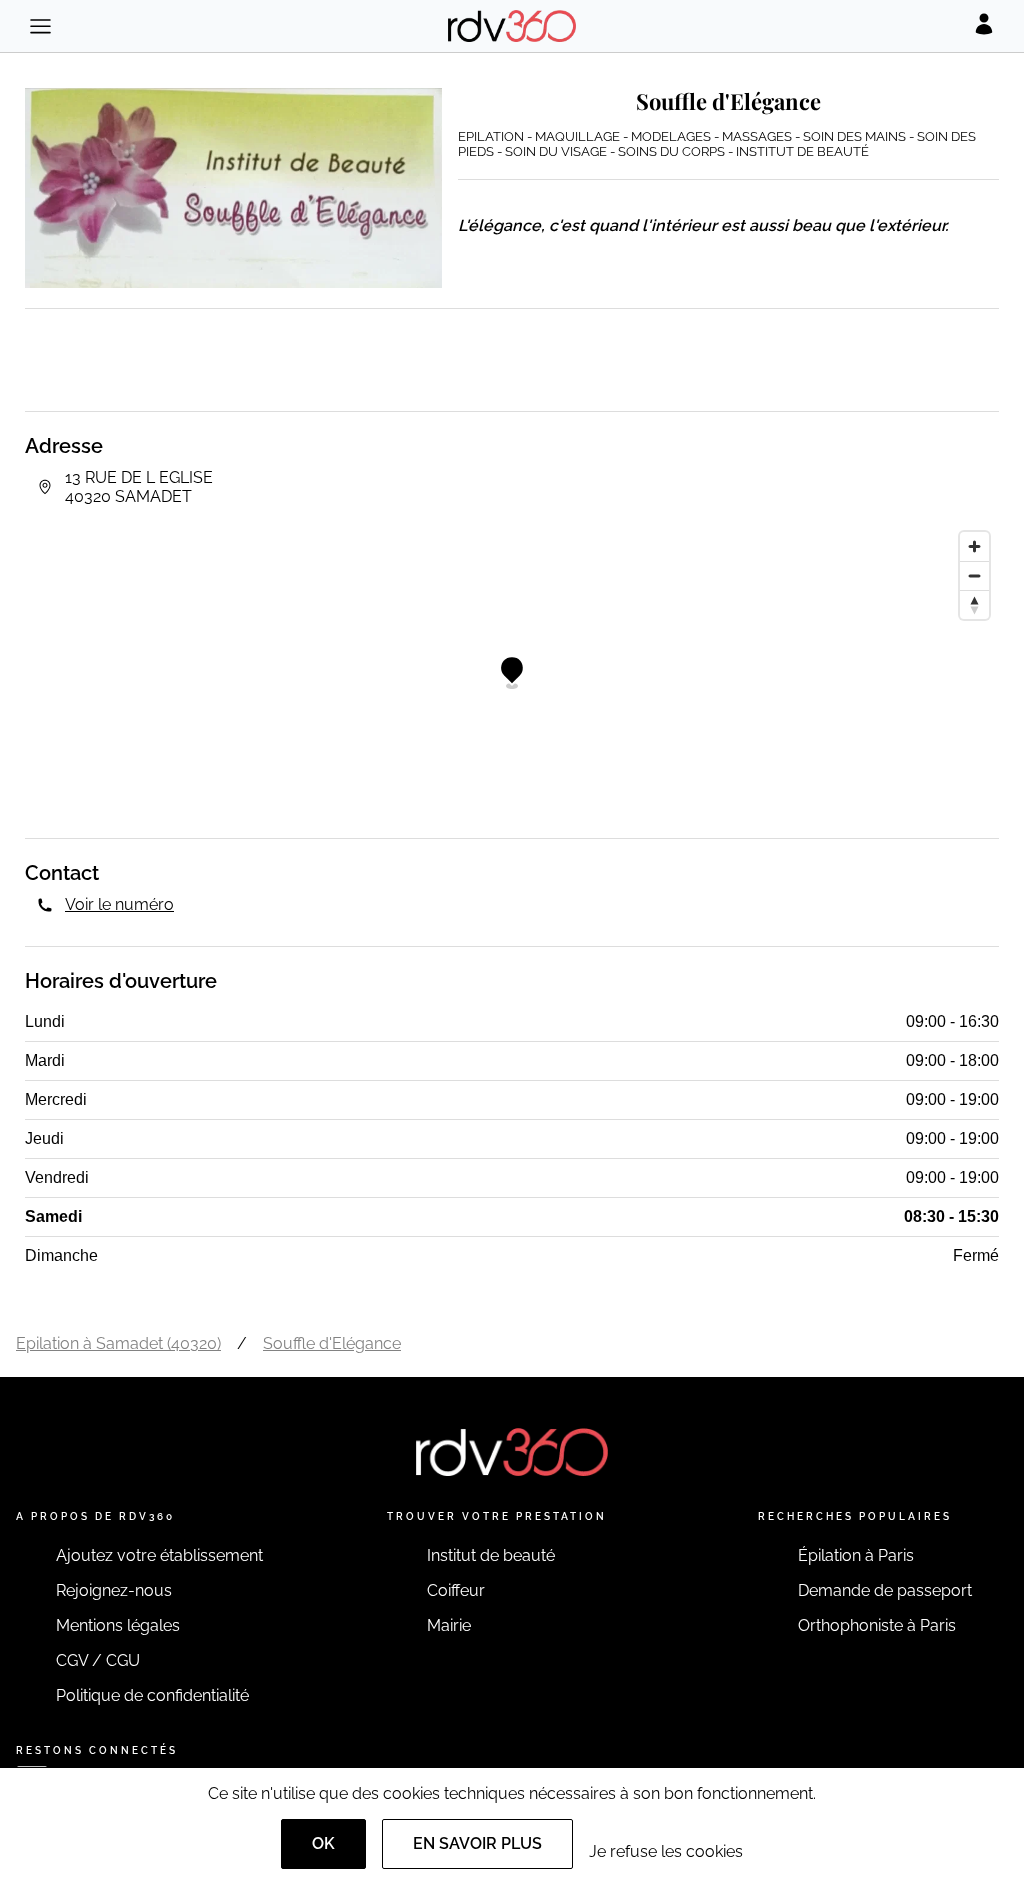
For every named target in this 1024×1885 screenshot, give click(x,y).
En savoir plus (477, 1843)
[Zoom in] (974, 546)
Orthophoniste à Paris (877, 1625)
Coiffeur (456, 1590)
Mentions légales (118, 1625)
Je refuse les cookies (666, 1851)
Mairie (449, 1625)
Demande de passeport (885, 1590)
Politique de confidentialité (152, 1695)
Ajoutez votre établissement (159, 1555)
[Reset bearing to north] (974, 604)
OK (323, 1843)
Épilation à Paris (856, 1555)
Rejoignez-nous (114, 1590)
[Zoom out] (974, 575)
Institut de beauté (491, 1555)
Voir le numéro (119, 904)
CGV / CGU (98, 1660)
